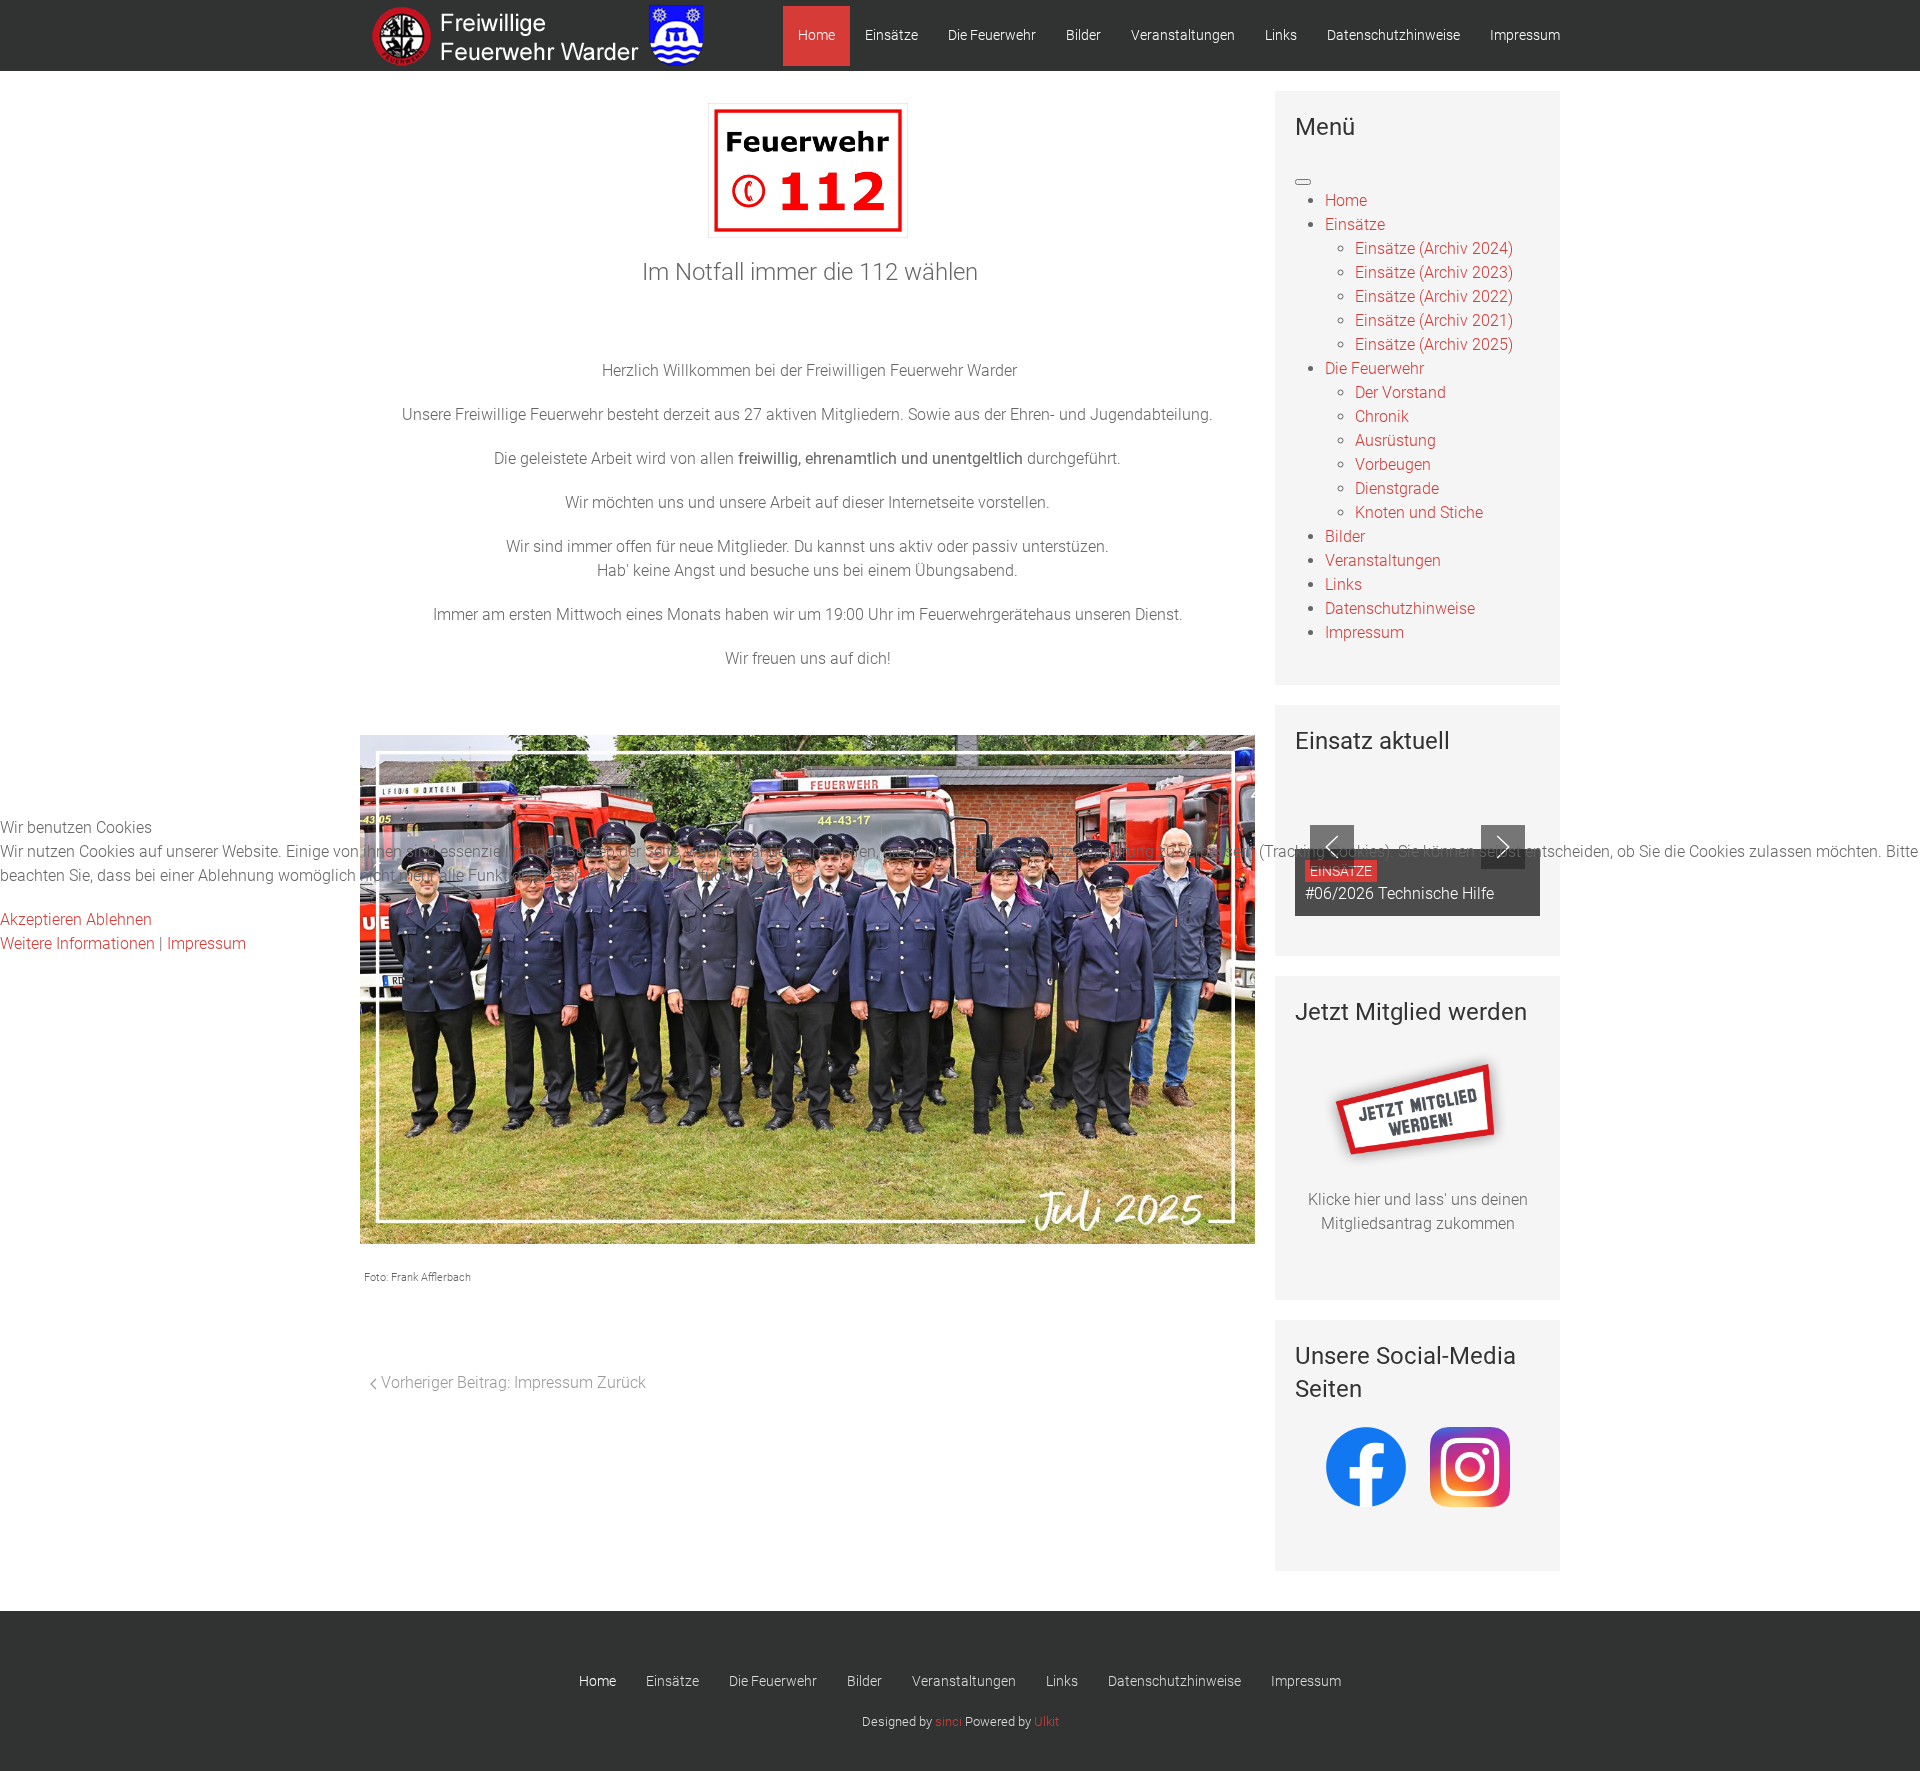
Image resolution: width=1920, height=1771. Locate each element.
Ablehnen (119, 919)
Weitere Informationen (77, 943)
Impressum (206, 943)
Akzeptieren (41, 919)
